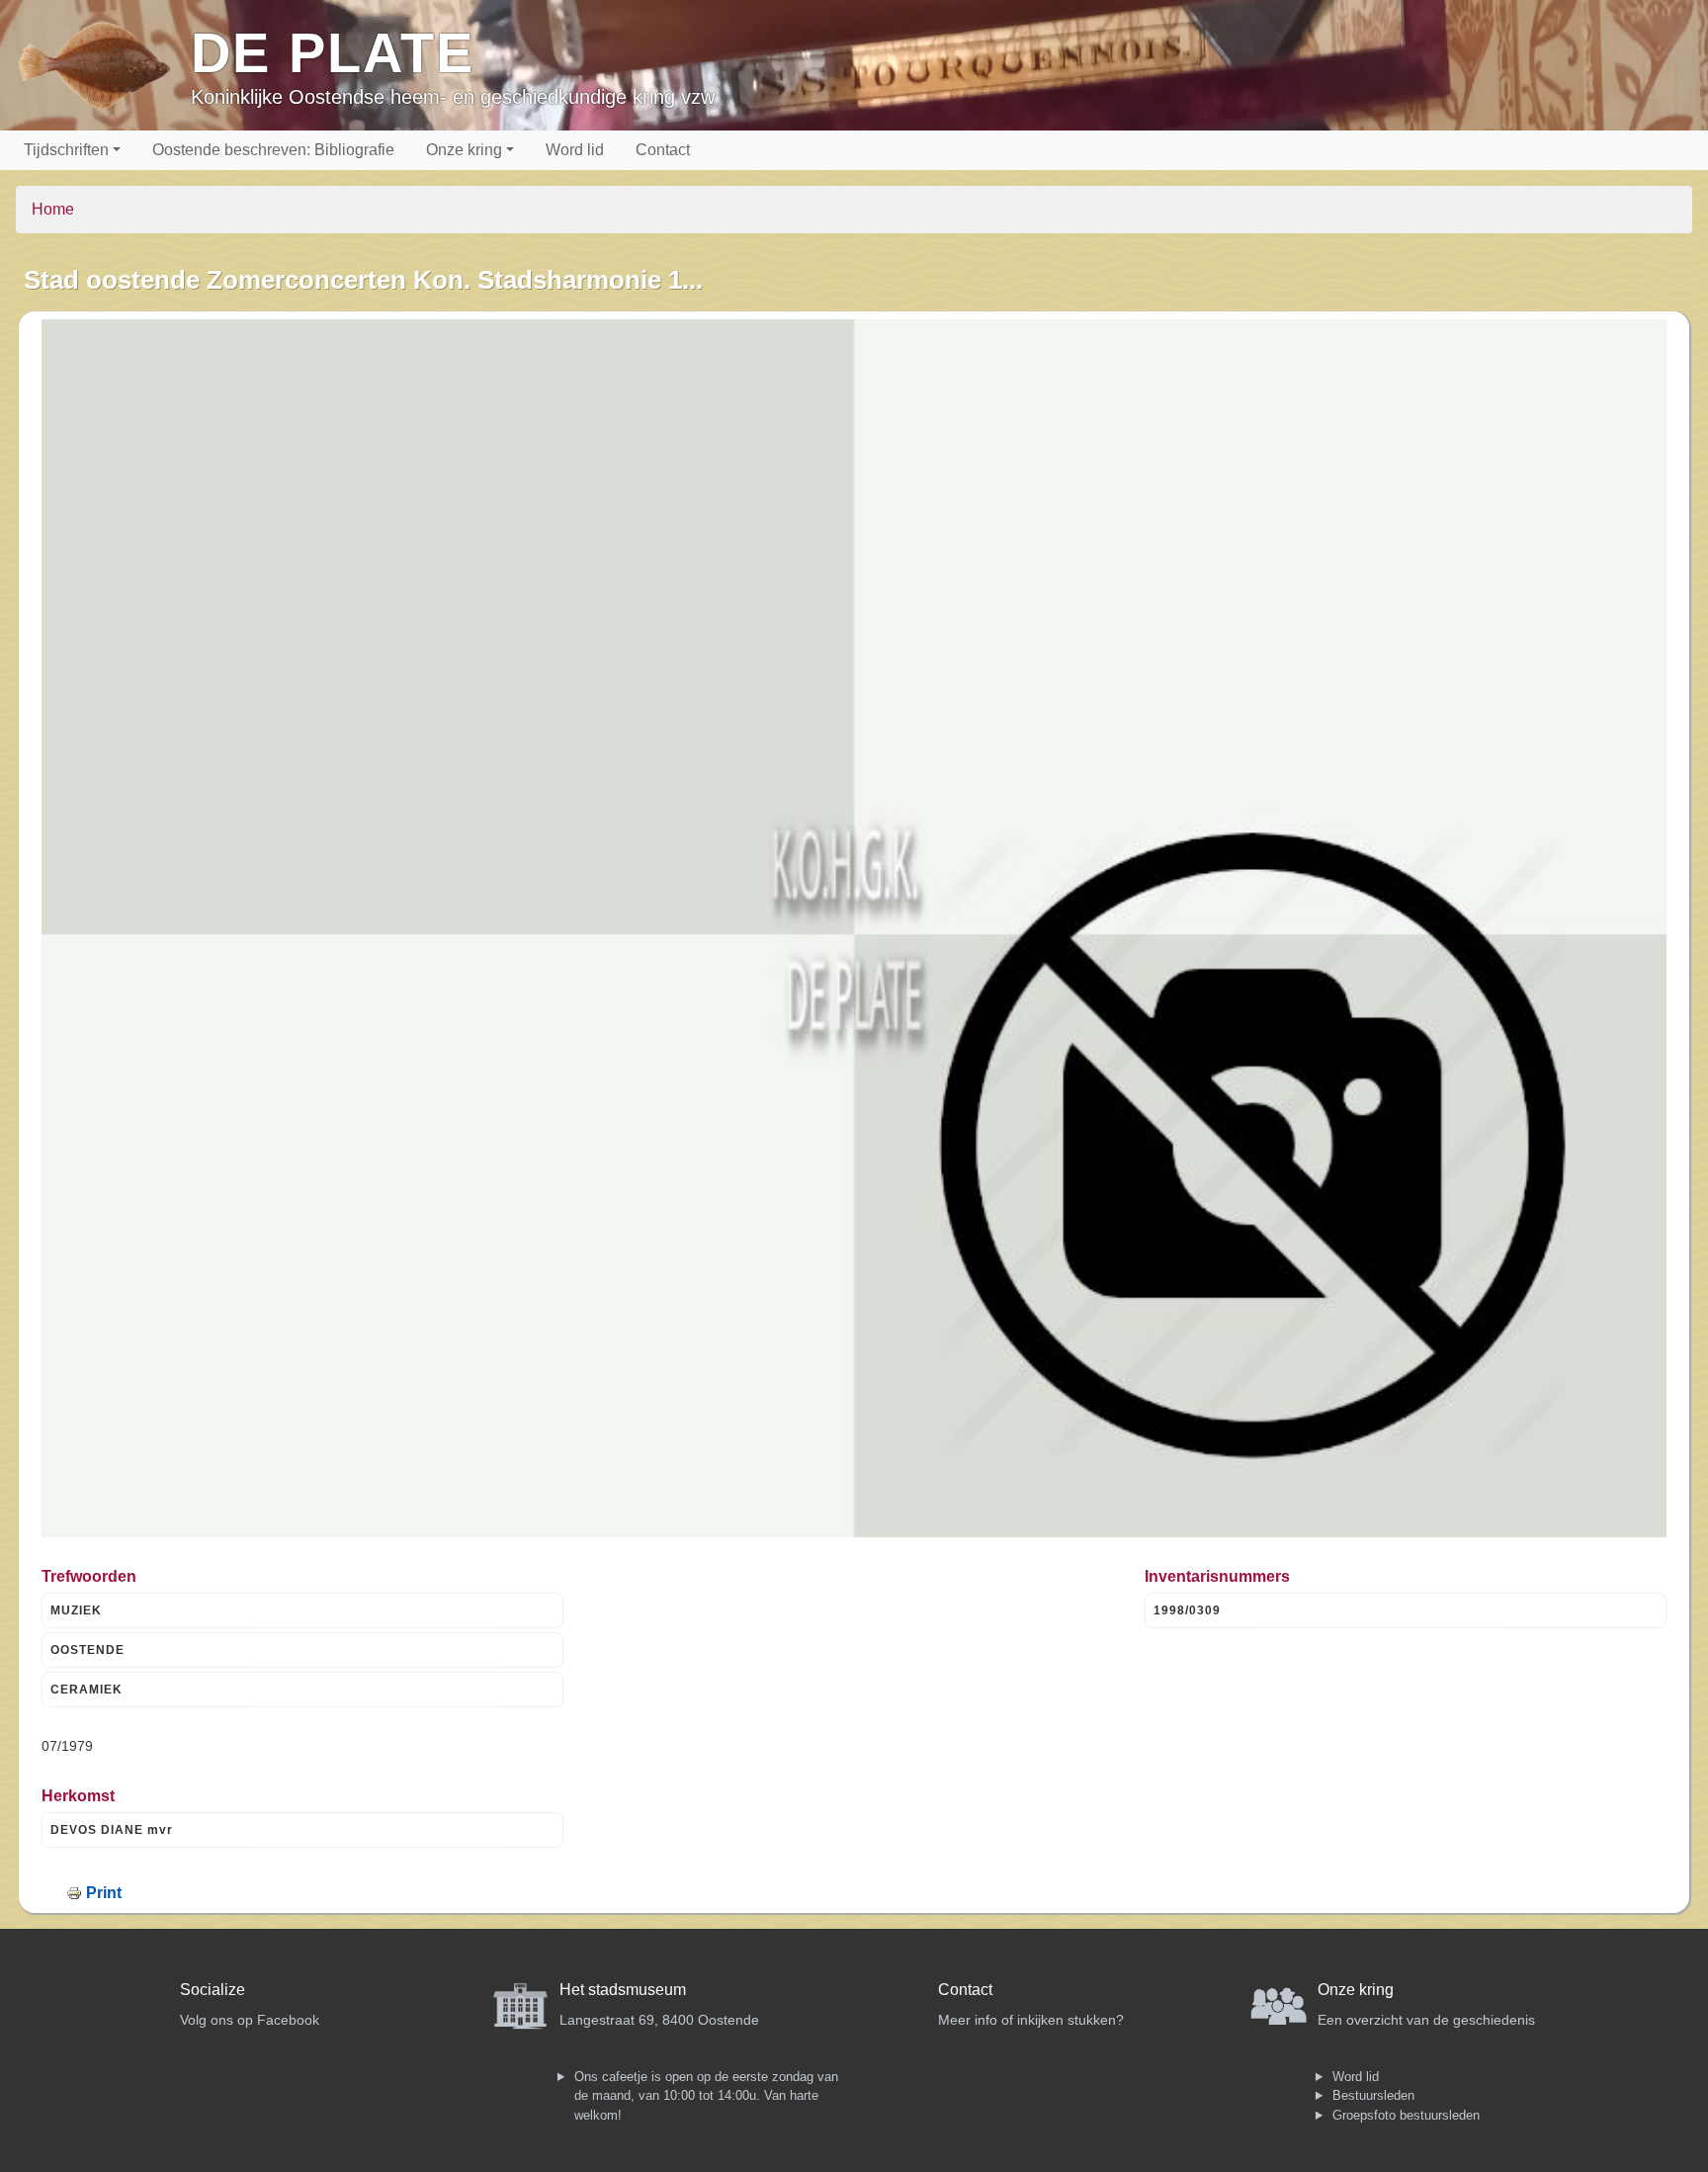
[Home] (103, 65)
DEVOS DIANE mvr (112, 1830)
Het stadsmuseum (623, 1990)
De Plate (333, 53)
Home (53, 209)
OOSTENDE (87, 1650)
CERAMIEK (86, 1690)
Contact (663, 150)
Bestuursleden (1373, 2095)
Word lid (575, 150)
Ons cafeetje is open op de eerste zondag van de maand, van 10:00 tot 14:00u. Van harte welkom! (706, 2096)
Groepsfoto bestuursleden (1406, 2115)
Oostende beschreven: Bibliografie (273, 150)
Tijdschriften (66, 150)
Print (104, 1893)
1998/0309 (1187, 1610)
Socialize (213, 1990)
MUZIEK (76, 1610)
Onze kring (464, 150)
